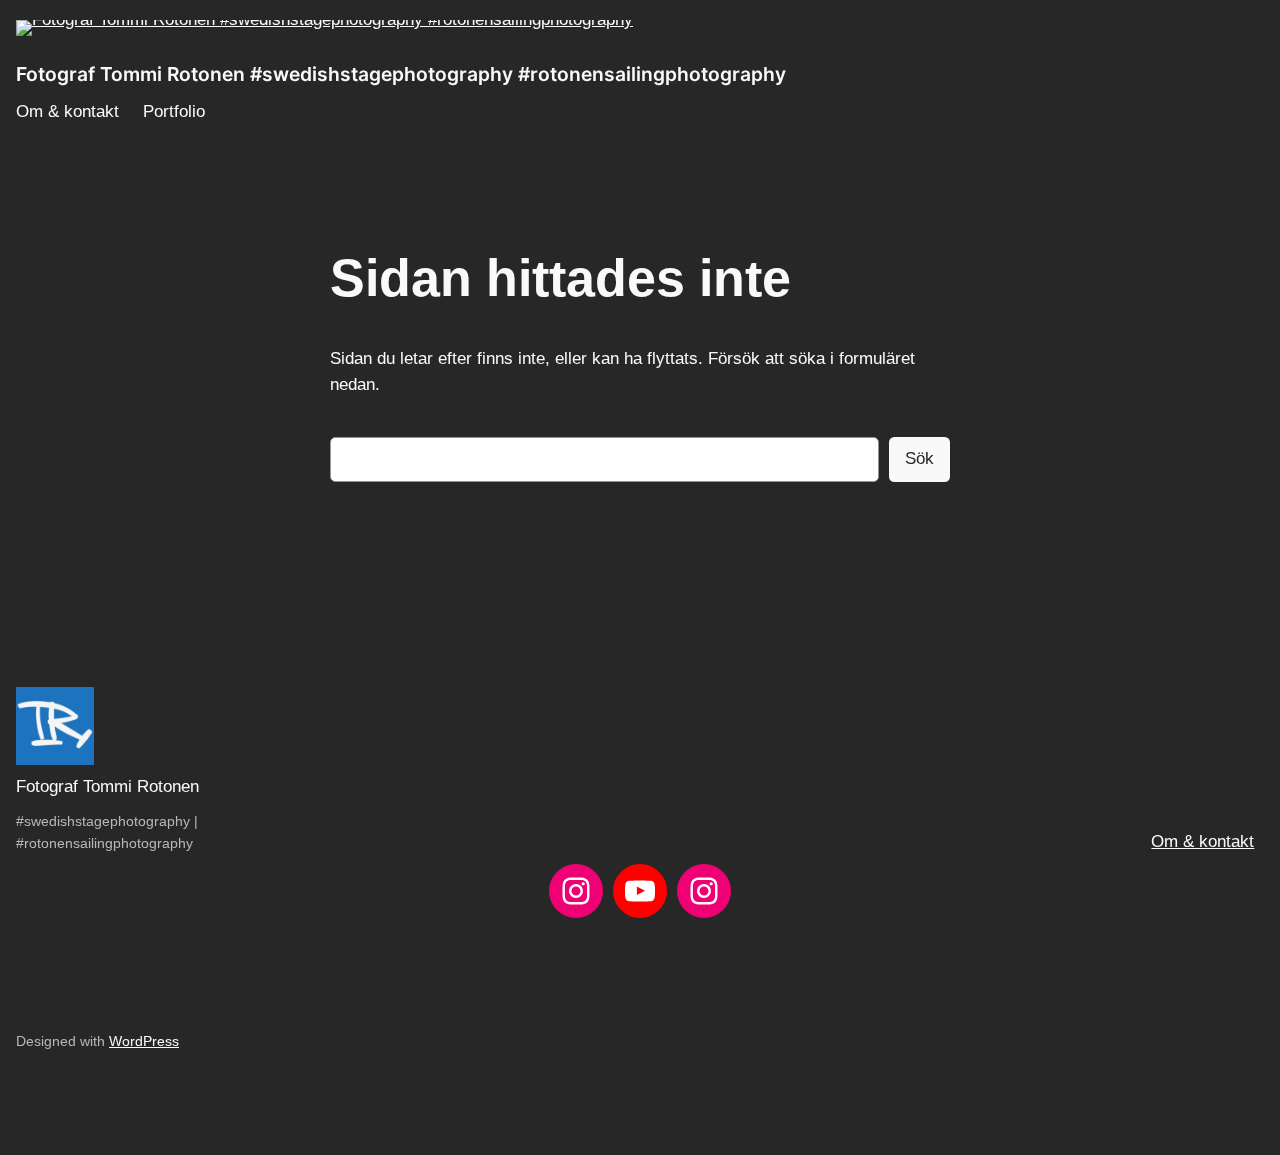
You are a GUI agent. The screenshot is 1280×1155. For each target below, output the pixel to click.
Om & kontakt (1202, 841)
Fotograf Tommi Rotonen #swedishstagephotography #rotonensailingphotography (401, 74)
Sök (919, 458)
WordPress (144, 1041)
